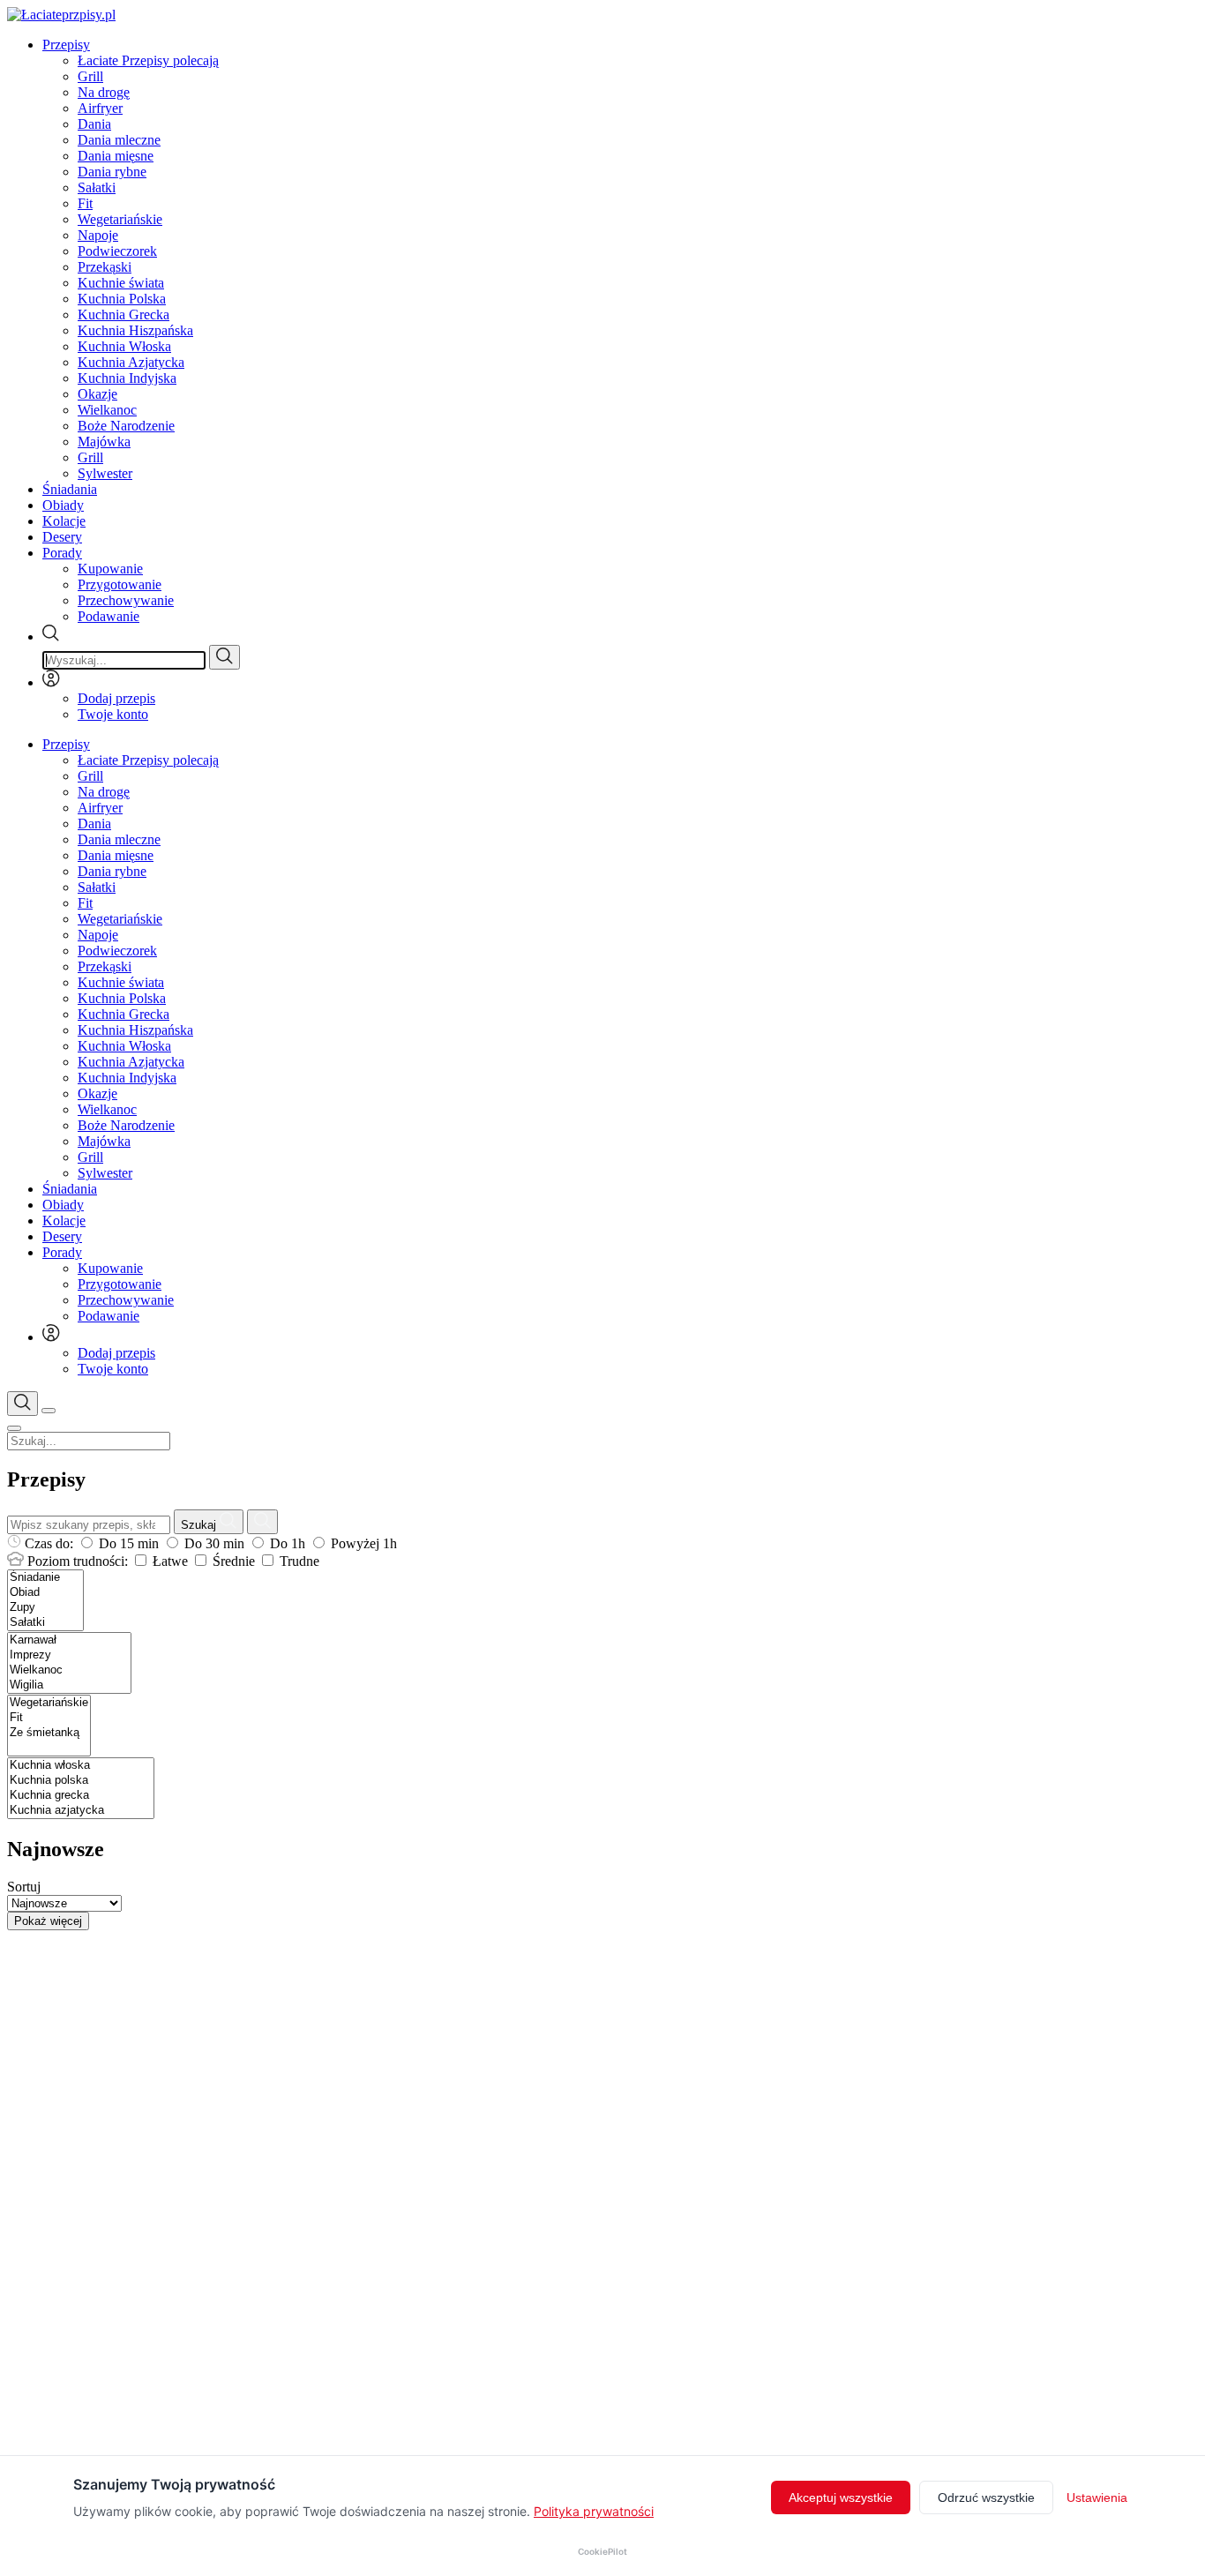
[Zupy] (45, 1608)
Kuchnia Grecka (123, 315)
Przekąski (105, 267)
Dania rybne (112, 172)
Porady (62, 553)
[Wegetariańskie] (49, 1703)
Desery (62, 537)
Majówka (104, 442)
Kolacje (64, 521)
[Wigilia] (69, 1685)
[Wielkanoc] (69, 1670)
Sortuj (24, 1887)
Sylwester (105, 473)
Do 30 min (214, 1543)
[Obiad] (45, 1593)
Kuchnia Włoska (124, 346)
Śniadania (70, 489)
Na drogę (104, 92)
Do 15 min (129, 1543)
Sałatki (97, 187)
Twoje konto (113, 714)
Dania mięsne (116, 156)
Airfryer (100, 108)
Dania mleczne (119, 140)
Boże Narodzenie (126, 426)
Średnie (234, 1561)
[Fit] (49, 1718)
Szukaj (200, 1525)
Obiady (63, 505)
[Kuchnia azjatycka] (81, 1811)
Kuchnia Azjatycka (131, 362)
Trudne (298, 1561)
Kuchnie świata (121, 283)
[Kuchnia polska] (81, 1781)
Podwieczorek (117, 251)
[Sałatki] (45, 1623)
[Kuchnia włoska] (81, 1766)
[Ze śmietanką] (49, 1733)
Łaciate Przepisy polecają (148, 60)
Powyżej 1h (362, 1543)
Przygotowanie (120, 584)
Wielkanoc (107, 410)
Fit (85, 203)
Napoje (98, 235)
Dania (94, 124)
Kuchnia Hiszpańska (135, 330)
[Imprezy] (69, 1655)
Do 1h (288, 1543)
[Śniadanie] (45, 1578)
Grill (90, 76)
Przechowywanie (126, 600)
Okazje (97, 394)
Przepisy (66, 45)
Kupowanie (110, 569)
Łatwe (170, 1561)
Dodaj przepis (116, 698)
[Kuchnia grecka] (81, 1796)
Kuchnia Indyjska (127, 378)
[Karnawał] (69, 1640)
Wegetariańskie (120, 219)
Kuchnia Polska (122, 299)
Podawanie (109, 616)
